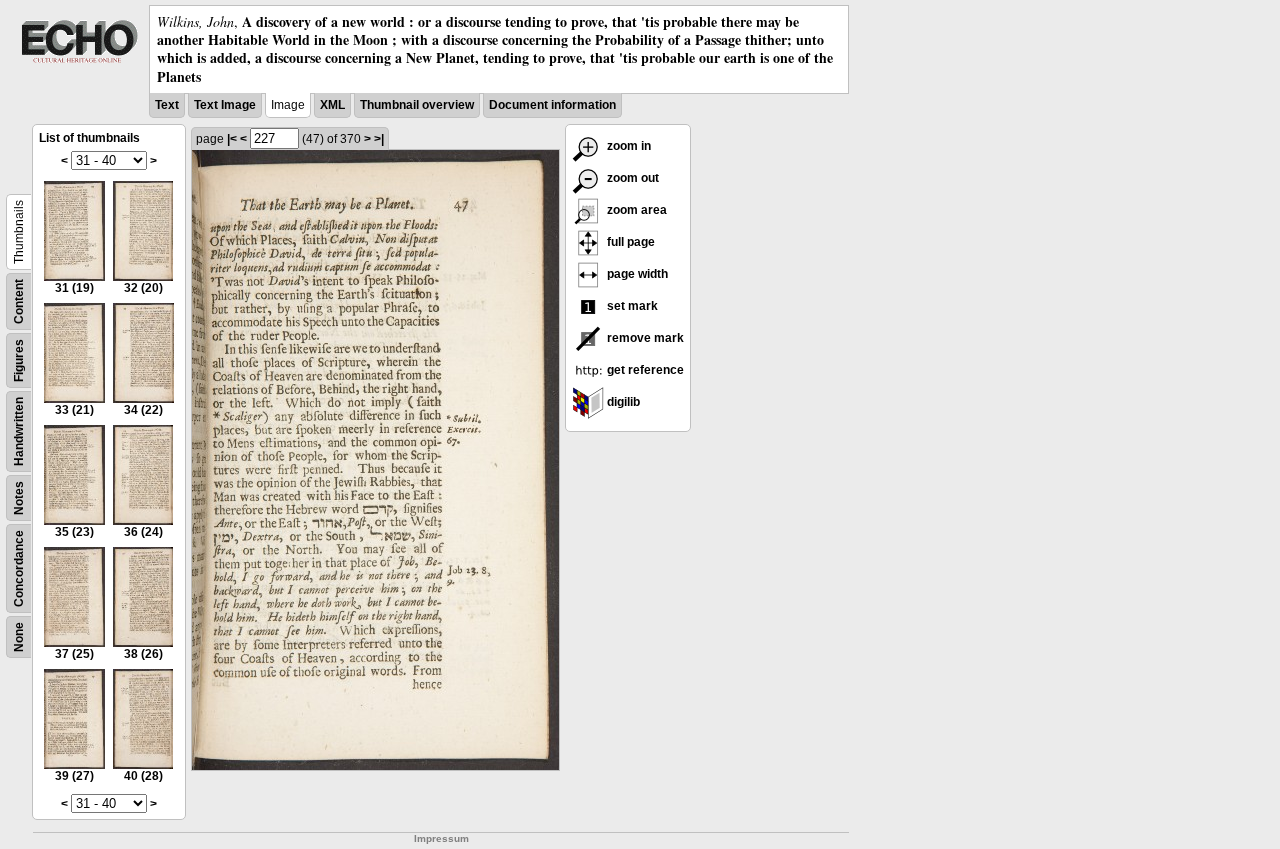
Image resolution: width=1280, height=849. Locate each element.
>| (379, 139)
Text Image (225, 105)
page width (636, 274)
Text (167, 105)
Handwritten (19, 431)
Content (19, 301)
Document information (552, 105)
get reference (644, 370)
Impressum (441, 838)
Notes (19, 498)
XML (332, 105)
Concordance (19, 568)
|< (232, 139)
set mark (631, 306)
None (19, 637)
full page (629, 242)
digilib (622, 402)
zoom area (635, 210)
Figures (19, 360)
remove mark (644, 338)
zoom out (631, 178)
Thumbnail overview (417, 105)
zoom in (627, 146)
